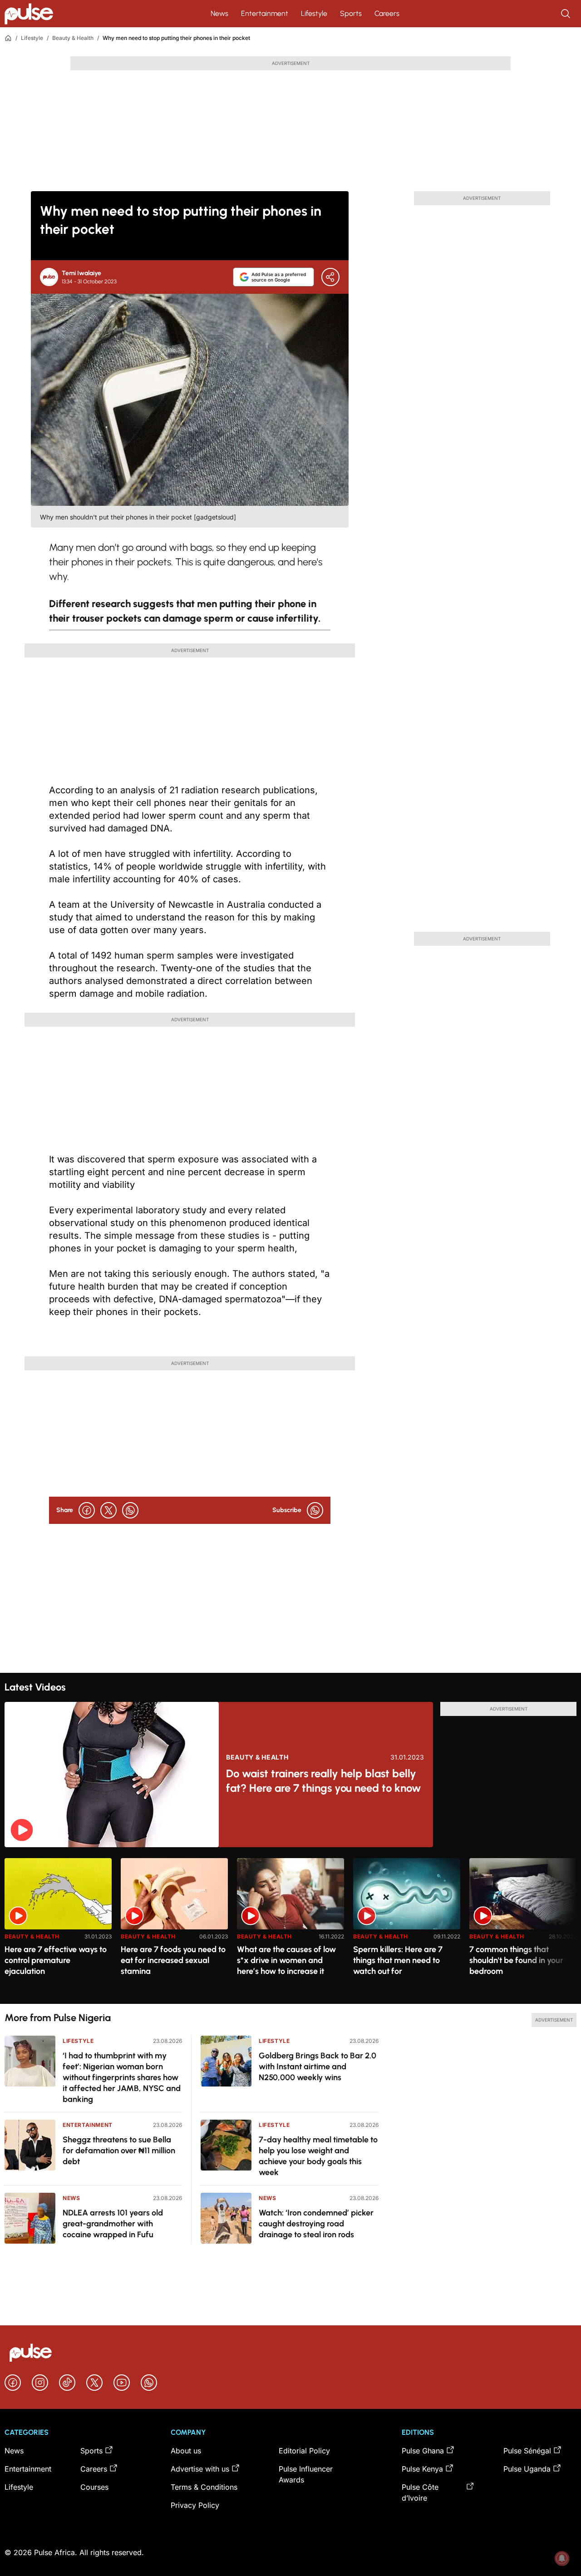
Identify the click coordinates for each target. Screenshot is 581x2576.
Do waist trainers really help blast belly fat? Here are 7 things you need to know (323, 1781)
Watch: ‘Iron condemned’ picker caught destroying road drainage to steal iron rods (316, 2224)
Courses (94, 2487)
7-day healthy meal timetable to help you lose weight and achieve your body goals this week (318, 2156)
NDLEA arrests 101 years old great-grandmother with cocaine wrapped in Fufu (113, 2224)
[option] (58, 1927)
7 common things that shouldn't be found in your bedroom (516, 1960)
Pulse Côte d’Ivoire (420, 2492)
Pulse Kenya (422, 2469)
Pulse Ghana (423, 2451)
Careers (387, 13)
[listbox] (290, 1926)
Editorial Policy (304, 2451)
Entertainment (265, 13)
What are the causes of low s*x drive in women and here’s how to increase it (286, 1960)
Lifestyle (314, 13)
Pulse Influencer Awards (306, 2474)
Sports (351, 13)
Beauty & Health (73, 38)
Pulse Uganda (527, 2469)
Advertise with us (200, 2469)
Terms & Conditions (204, 2487)
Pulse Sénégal (527, 2451)
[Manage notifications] (562, 2558)
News (219, 13)
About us (186, 2451)
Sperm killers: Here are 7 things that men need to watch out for (398, 1960)
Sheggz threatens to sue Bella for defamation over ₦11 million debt (119, 2151)
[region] (290, 1926)
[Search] (566, 14)
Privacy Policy (195, 2505)
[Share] (330, 277)
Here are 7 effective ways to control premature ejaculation (56, 1960)
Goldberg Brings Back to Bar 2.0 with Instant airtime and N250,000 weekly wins (318, 2067)
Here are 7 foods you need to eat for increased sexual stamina (173, 1960)
